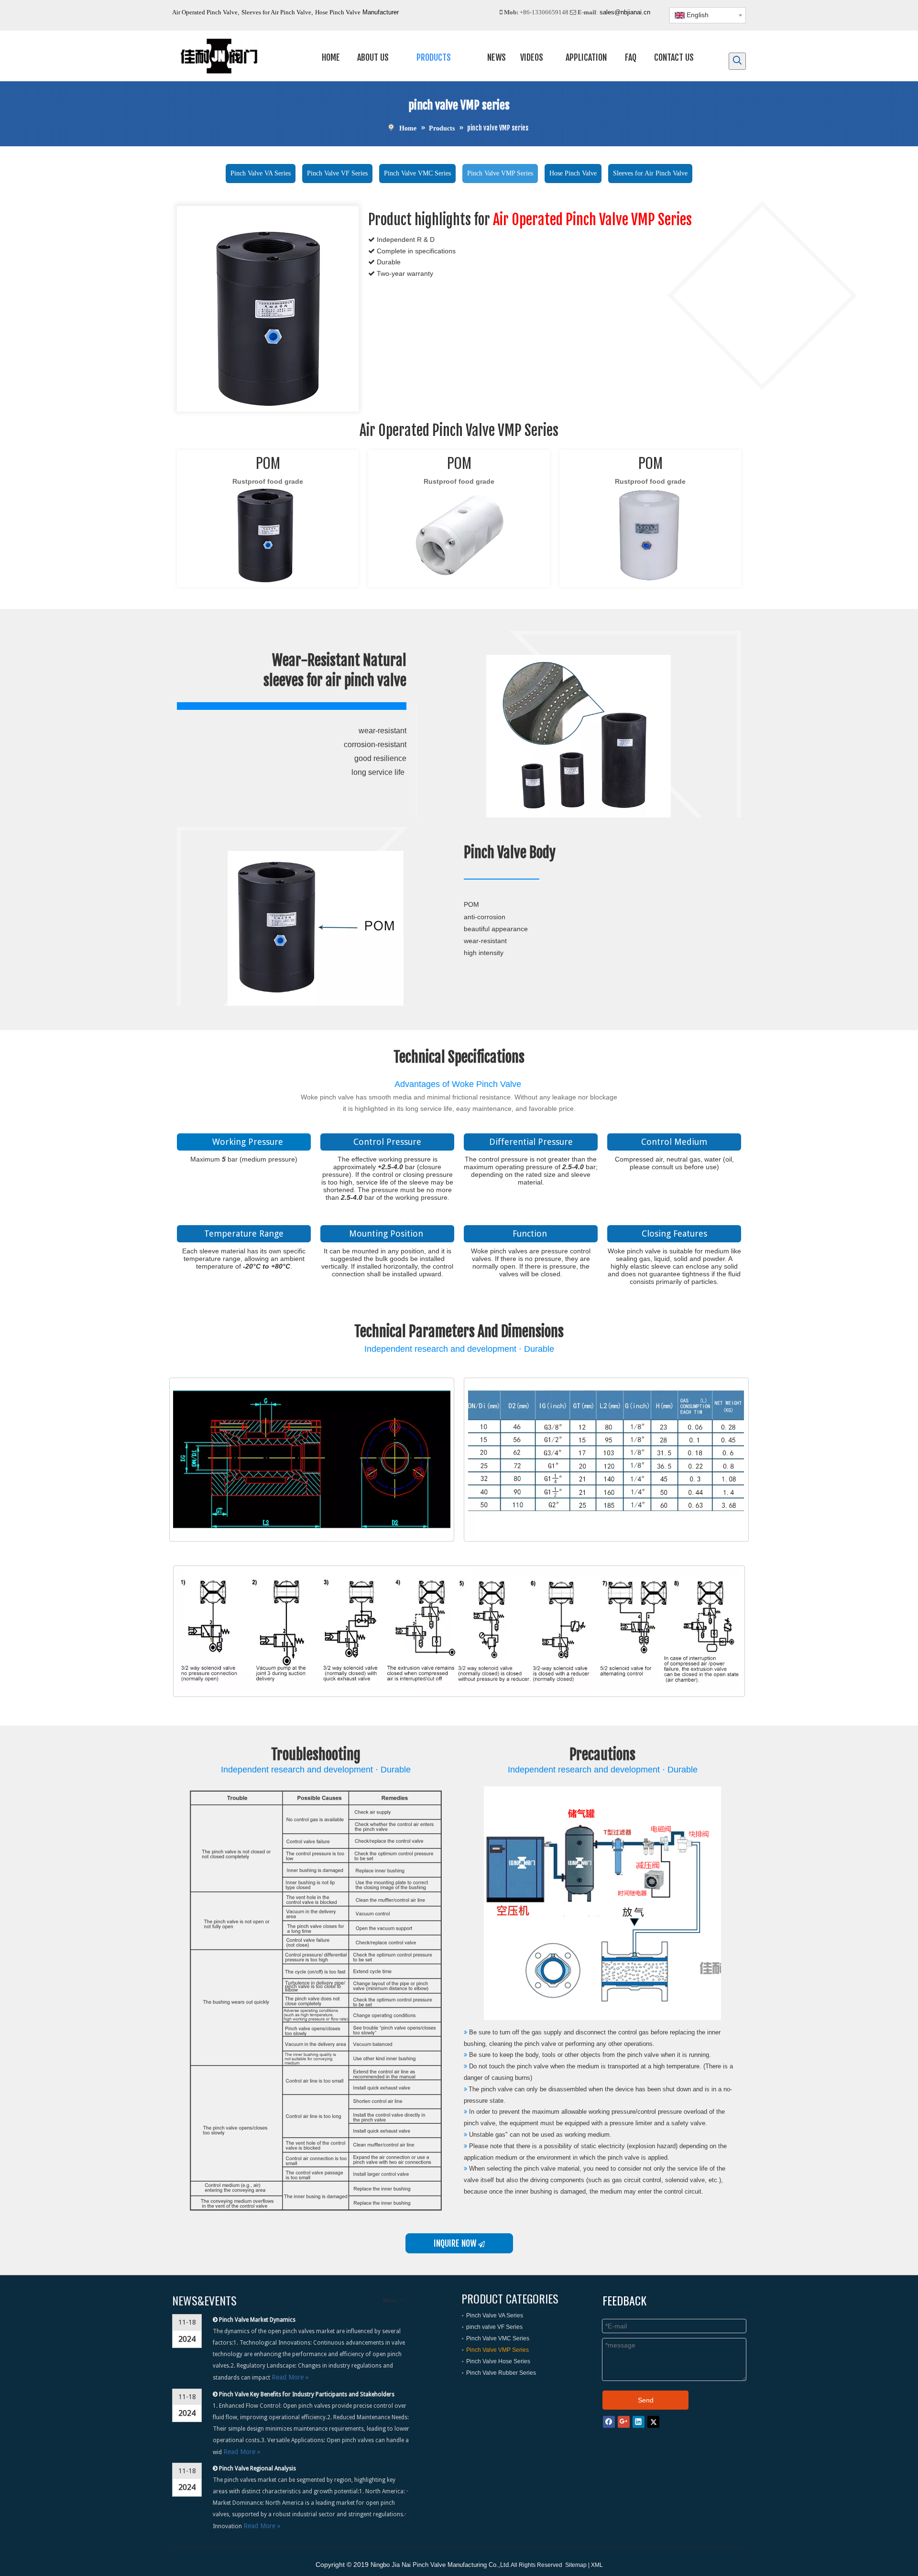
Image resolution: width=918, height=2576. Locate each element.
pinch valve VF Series (494, 2327)
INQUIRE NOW (456, 2243)
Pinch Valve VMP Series (500, 173)
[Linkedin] (639, 2421)
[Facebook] (609, 2421)
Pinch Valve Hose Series (498, 2361)
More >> (394, 2301)
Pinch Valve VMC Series (417, 173)
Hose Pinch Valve (338, 12)
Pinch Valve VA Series (261, 173)
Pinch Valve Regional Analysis (257, 2468)
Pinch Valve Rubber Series (501, 2373)
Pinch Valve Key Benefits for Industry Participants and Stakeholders (307, 2394)
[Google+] (624, 2421)
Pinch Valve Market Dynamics (257, 2320)
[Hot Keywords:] (737, 61)
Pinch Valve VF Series (337, 173)
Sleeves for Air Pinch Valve (276, 12)
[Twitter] (653, 2421)
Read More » (290, 2377)
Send (646, 2400)
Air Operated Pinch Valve (205, 12)
